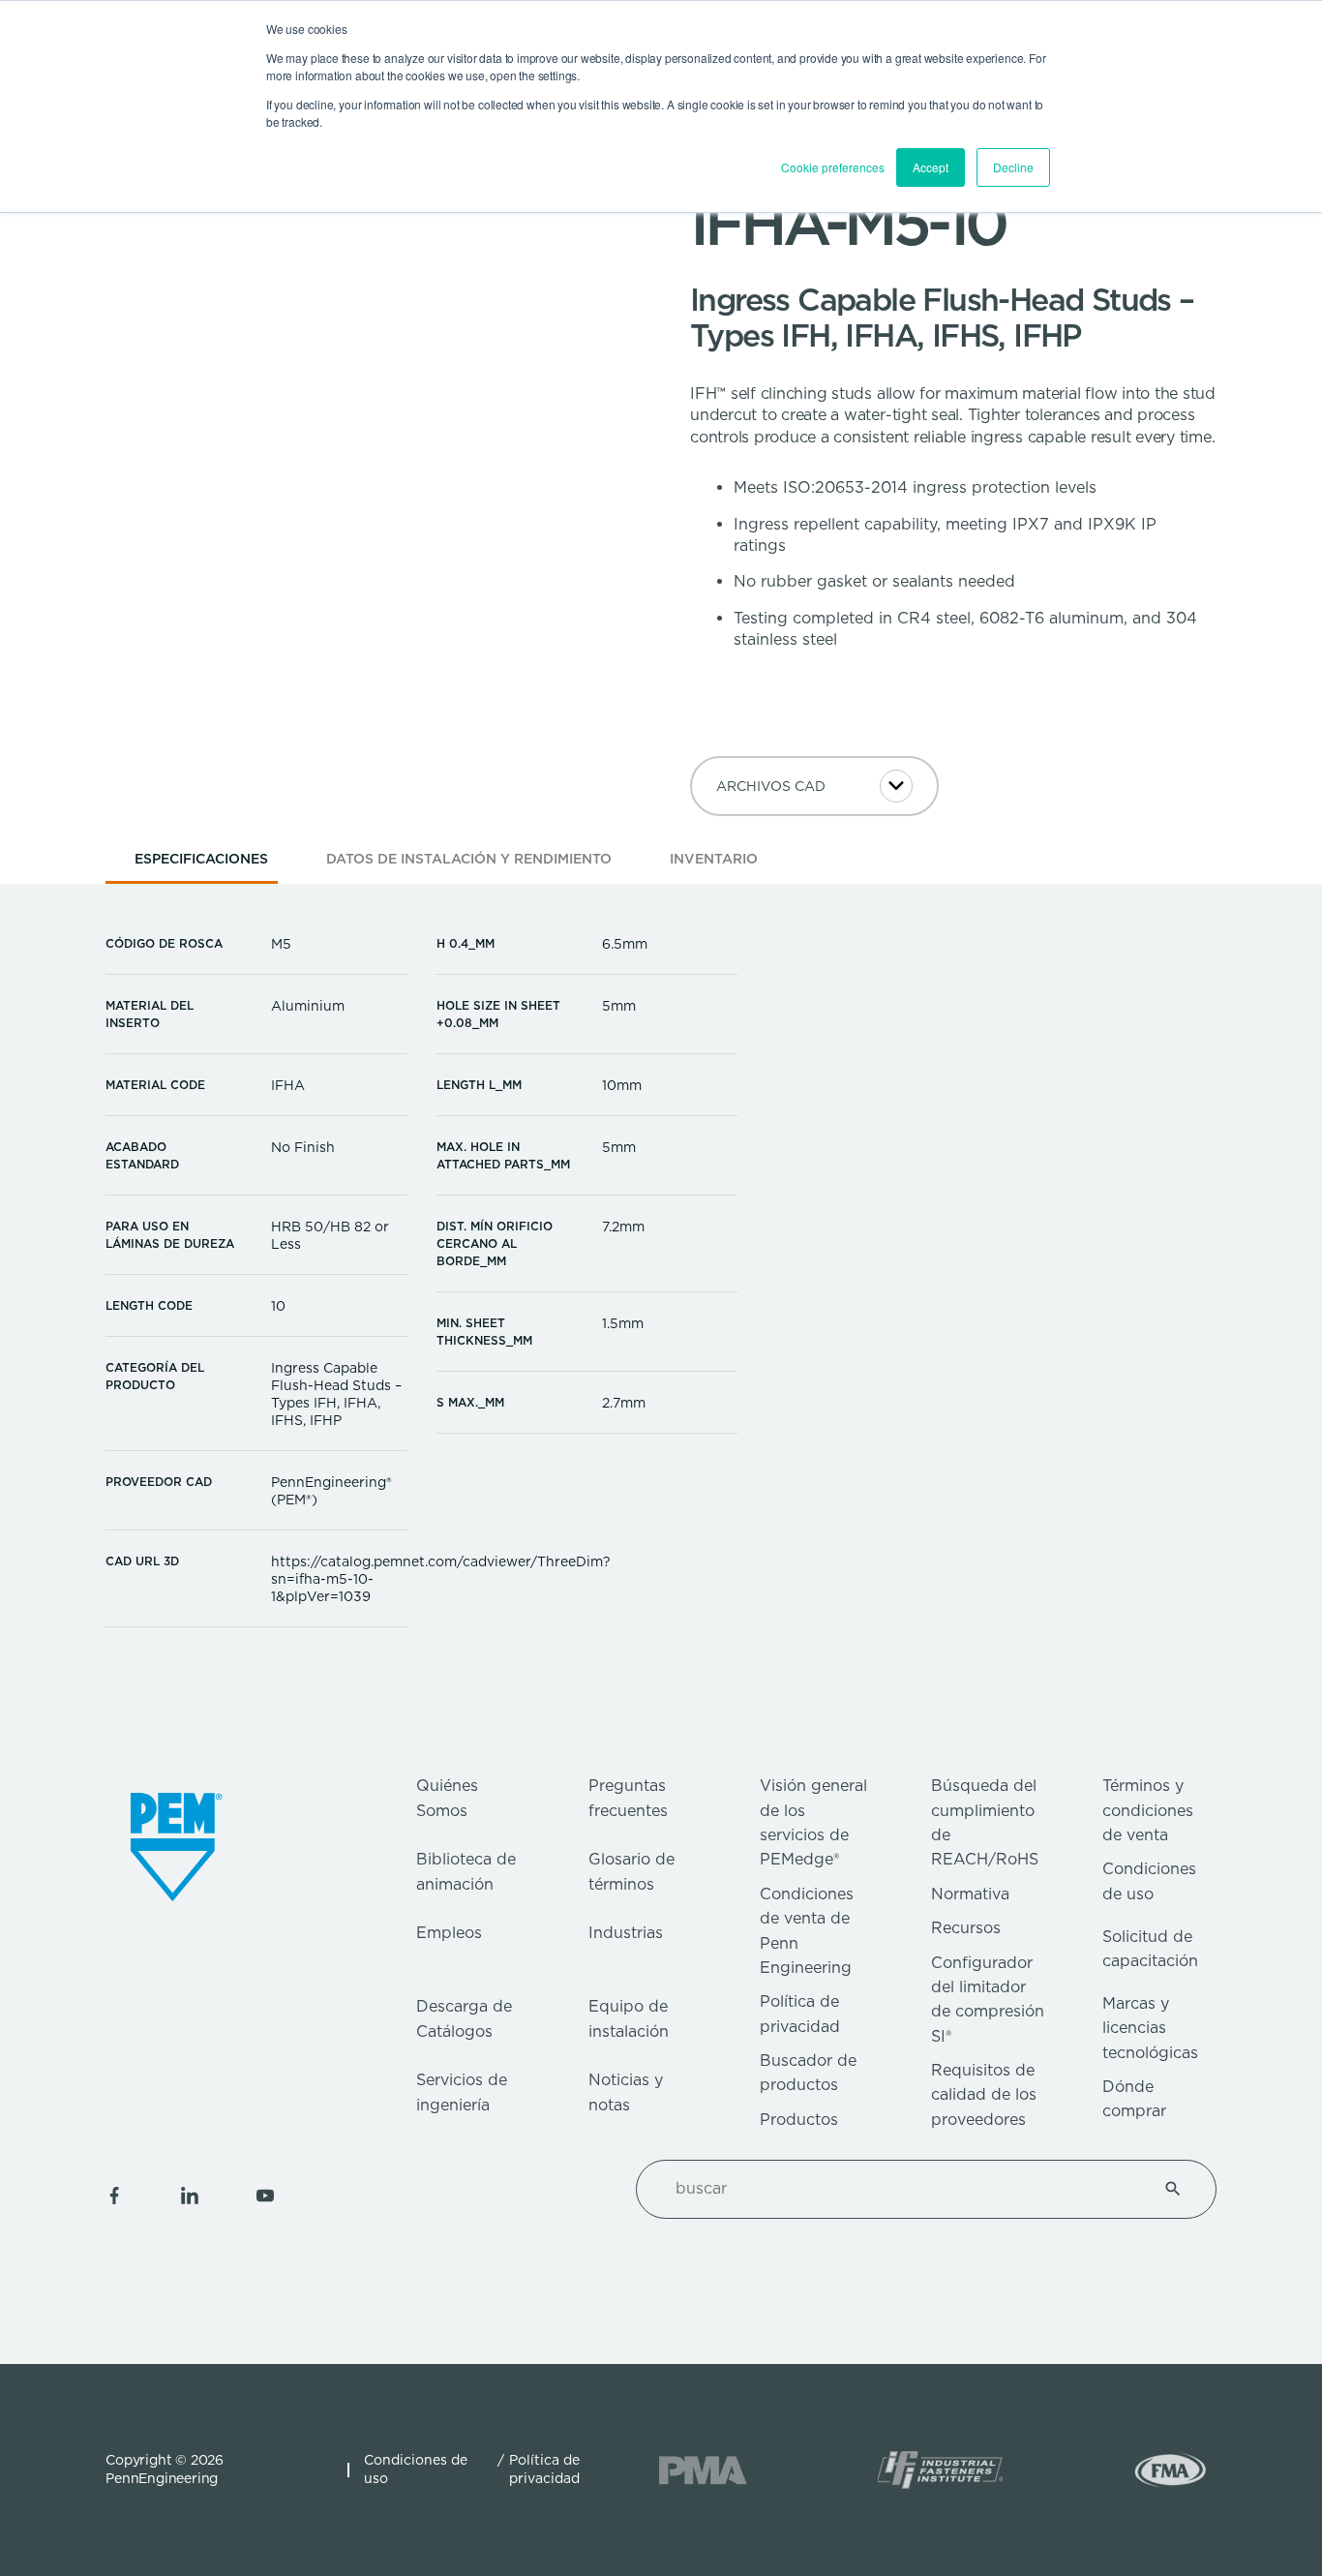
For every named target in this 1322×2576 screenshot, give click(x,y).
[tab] (201, 865)
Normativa (970, 1894)
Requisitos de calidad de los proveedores (984, 2095)
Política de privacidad (544, 2470)
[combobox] (903, 2189)
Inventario (714, 859)
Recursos (966, 1928)
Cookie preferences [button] (833, 167)
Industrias (626, 1933)
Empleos (449, 1933)
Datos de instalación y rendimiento (469, 859)
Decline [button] (1013, 167)
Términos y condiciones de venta (1148, 1810)
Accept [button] (931, 167)
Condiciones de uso (416, 2470)
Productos (799, 2120)
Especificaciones (201, 859)
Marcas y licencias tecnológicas (1150, 2028)
